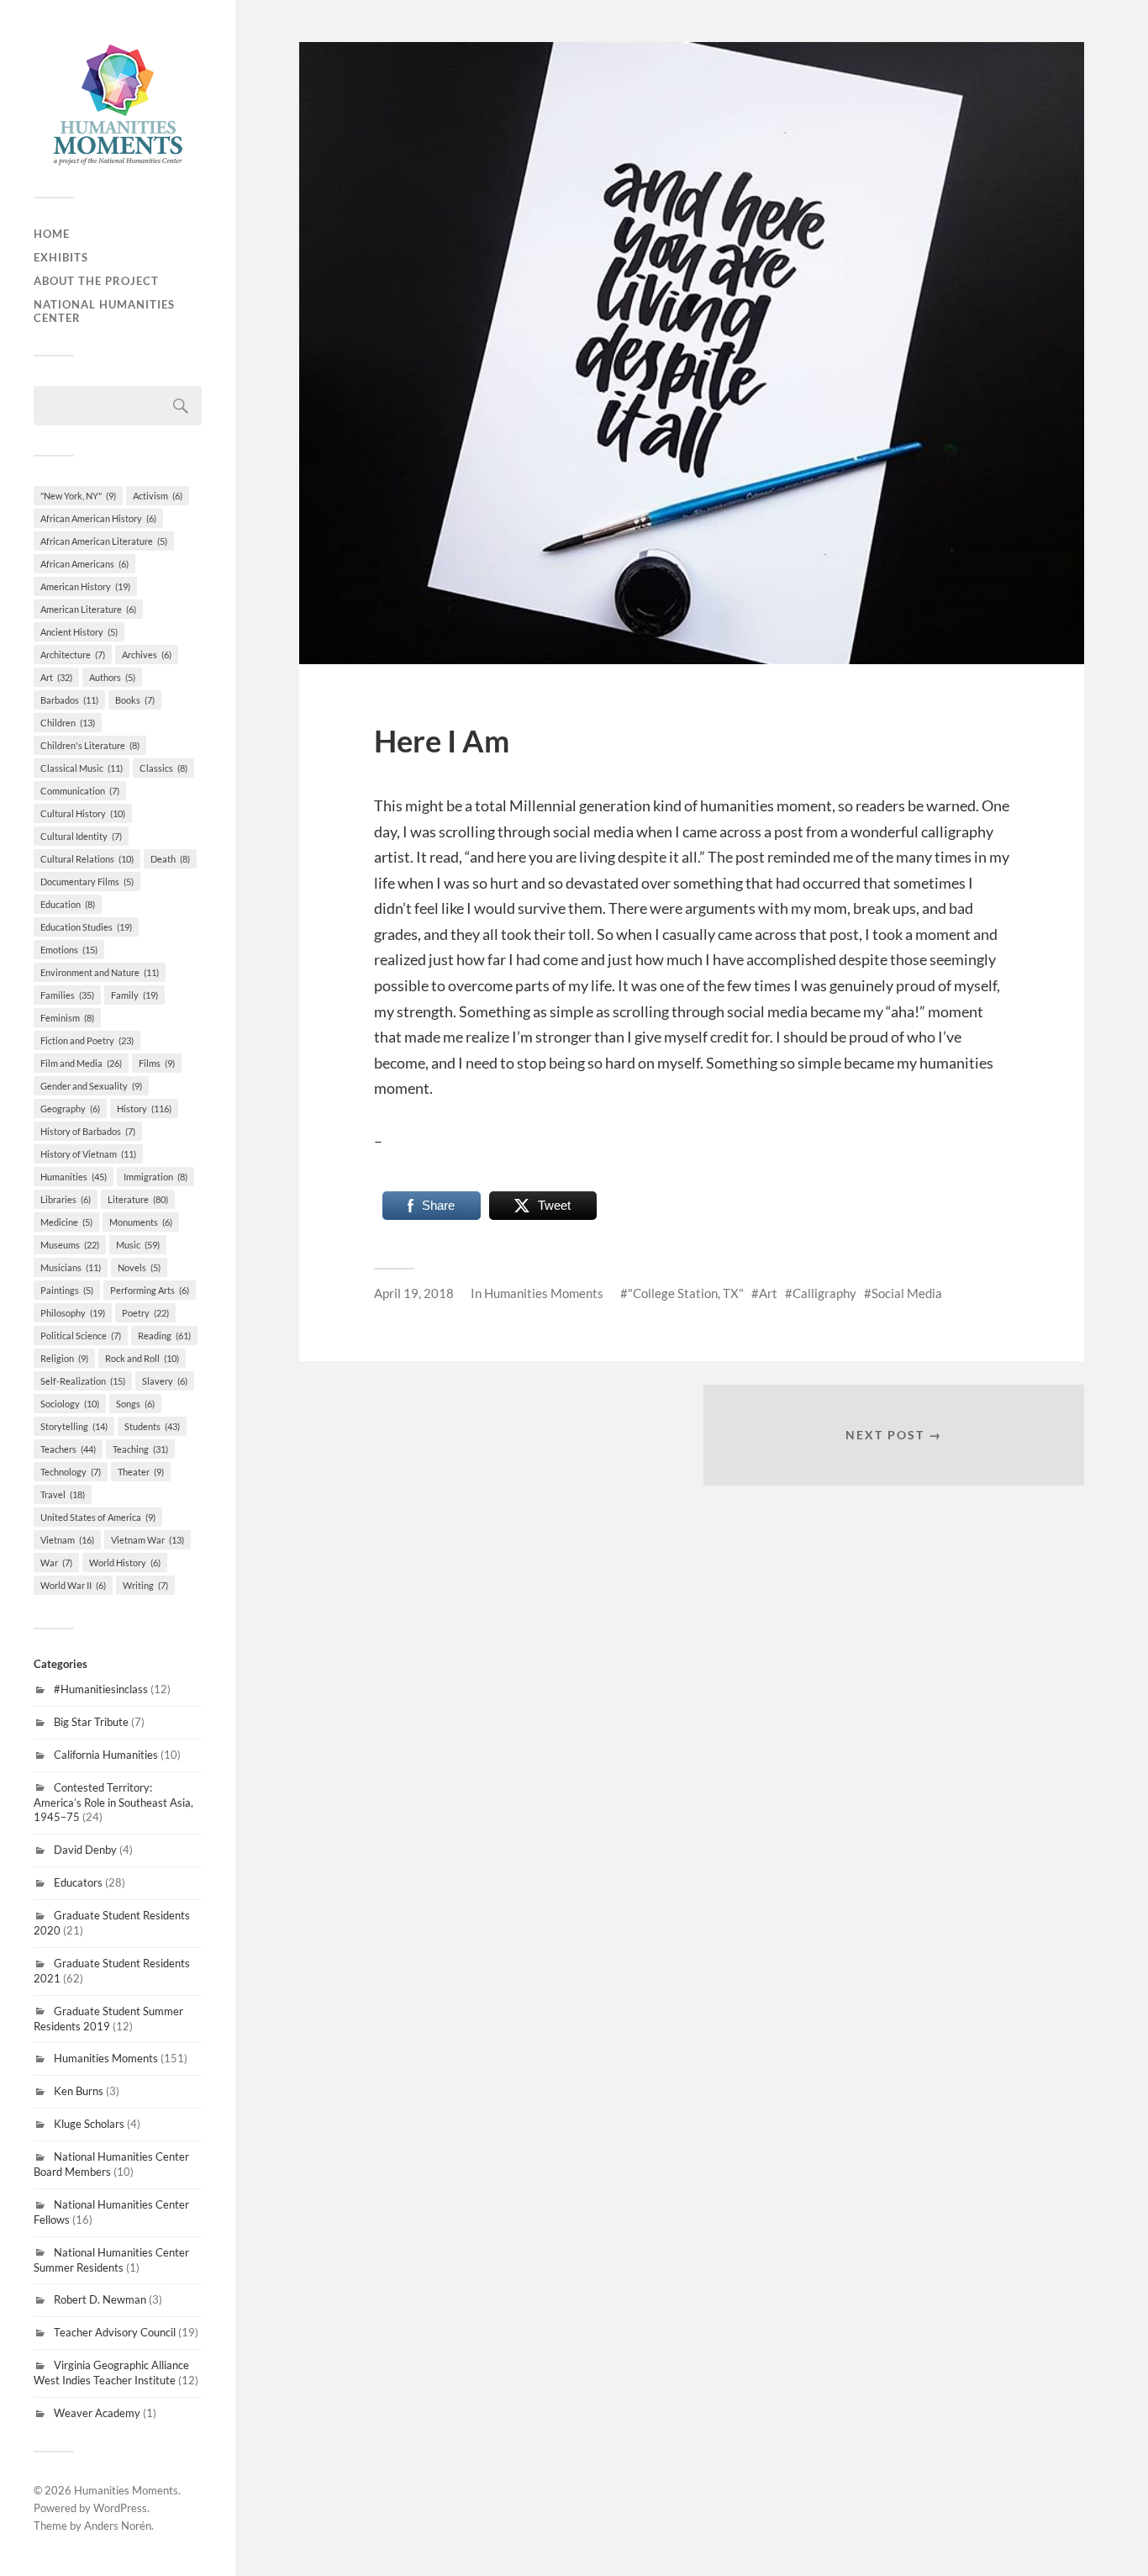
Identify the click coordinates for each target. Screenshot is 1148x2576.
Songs (135, 1404)
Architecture (73, 655)
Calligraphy (824, 1293)
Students (152, 1426)
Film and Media (81, 1063)
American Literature (88, 609)
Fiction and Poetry (87, 1040)
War (56, 1562)
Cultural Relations (87, 859)
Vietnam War (147, 1540)
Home (52, 234)
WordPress (120, 2508)
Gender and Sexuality (91, 1086)
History (144, 1109)
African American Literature (104, 541)
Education (68, 904)
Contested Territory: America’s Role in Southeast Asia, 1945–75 (113, 1803)
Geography (70, 1109)
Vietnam (67, 1540)
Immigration (155, 1177)
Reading (164, 1336)
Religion (64, 1358)
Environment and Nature (100, 972)
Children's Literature (90, 745)
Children (68, 723)
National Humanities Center (104, 311)
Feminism (67, 1018)
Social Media (907, 1293)
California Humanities (106, 1755)
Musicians (71, 1267)
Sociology (70, 1404)
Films (157, 1063)
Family (134, 995)
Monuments (141, 1222)
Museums (70, 1245)
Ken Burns (79, 2091)
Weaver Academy (97, 2413)
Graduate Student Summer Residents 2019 (108, 2019)
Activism (158, 496)
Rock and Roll (142, 1358)
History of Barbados (88, 1131)
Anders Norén (118, 2526)
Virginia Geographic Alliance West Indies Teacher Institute (111, 2373)
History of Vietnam (88, 1154)
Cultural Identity (81, 836)
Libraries (66, 1199)
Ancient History (79, 632)
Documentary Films (87, 882)
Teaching (140, 1449)
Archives (147, 655)
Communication (80, 791)
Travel (63, 1494)
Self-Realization (83, 1381)
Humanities (74, 1177)
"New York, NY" (78, 496)
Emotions (69, 950)
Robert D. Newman (100, 2299)
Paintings (67, 1290)
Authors (112, 677)
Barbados (69, 700)
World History (125, 1562)
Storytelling (74, 1426)
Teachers (68, 1449)
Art (56, 677)
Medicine (66, 1222)
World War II (73, 1585)
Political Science (81, 1336)
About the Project (96, 281)
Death (170, 859)
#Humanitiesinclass (101, 1689)
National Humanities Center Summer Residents (111, 2260)
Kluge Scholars (89, 2124)
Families (67, 995)
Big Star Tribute (91, 1722)
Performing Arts (150, 1290)
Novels (139, 1267)
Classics (163, 768)
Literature (138, 1199)
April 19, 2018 (414, 1293)
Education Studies (86, 927)
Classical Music (82, 768)
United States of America (98, 1517)
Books (135, 700)
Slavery (165, 1381)
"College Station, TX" (686, 1293)
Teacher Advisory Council (115, 2332)
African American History (98, 518)
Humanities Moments (106, 2058)
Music (138, 1245)
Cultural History (83, 813)
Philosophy (73, 1313)
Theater (141, 1472)
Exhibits (61, 257)
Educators (78, 1882)
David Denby (85, 1850)
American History (85, 586)
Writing (145, 1585)
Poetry (145, 1313)
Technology (71, 1472)
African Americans (84, 564)
